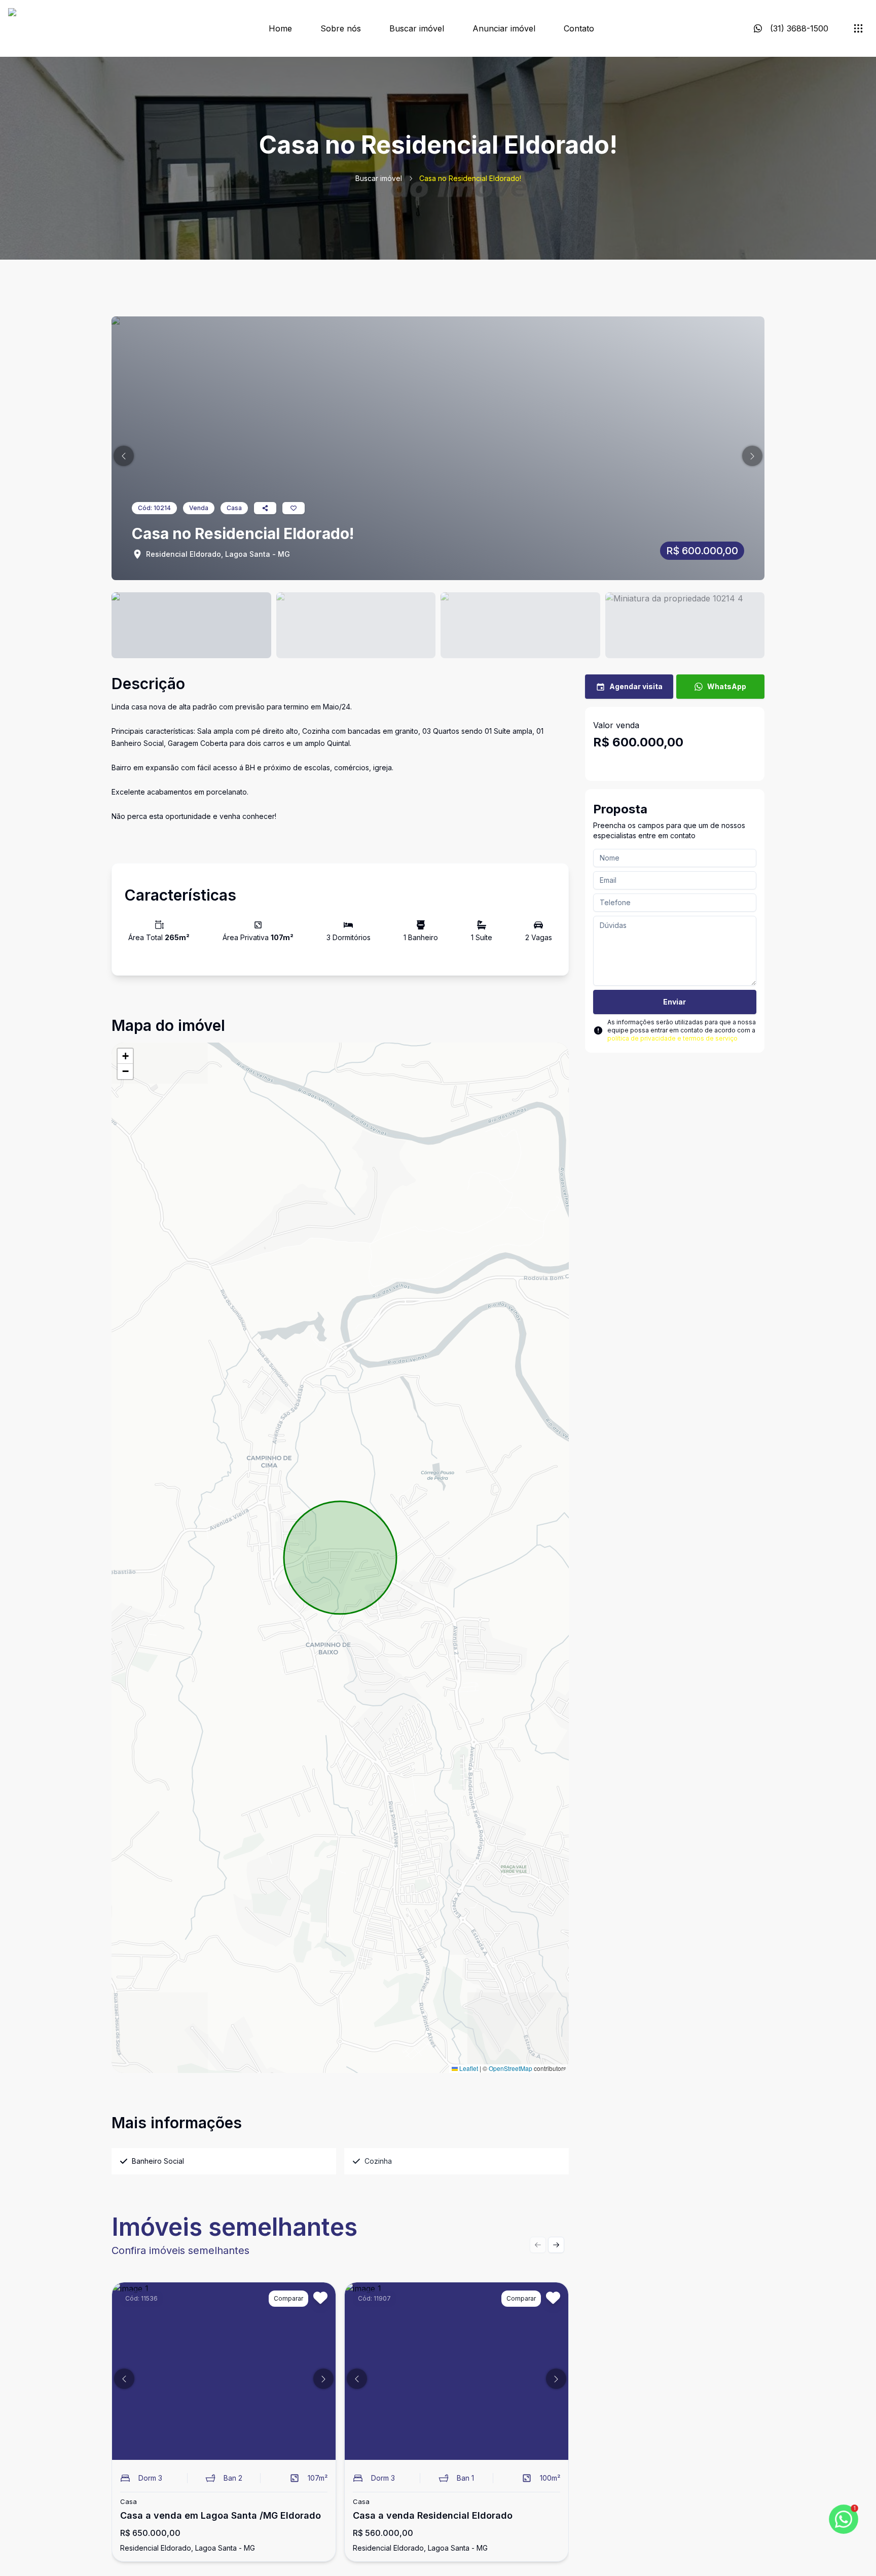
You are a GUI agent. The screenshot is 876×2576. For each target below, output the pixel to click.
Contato (579, 28)
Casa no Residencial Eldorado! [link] (470, 178)
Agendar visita (636, 686)
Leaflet (468, 2068)
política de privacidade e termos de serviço (672, 1038)
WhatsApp (727, 686)
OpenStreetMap (510, 2068)
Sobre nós (341, 28)
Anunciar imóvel (504, 28)
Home (280, 28)
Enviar (674, 1002)
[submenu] (858, 28)
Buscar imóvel (417, 28)
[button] (124, 456)
